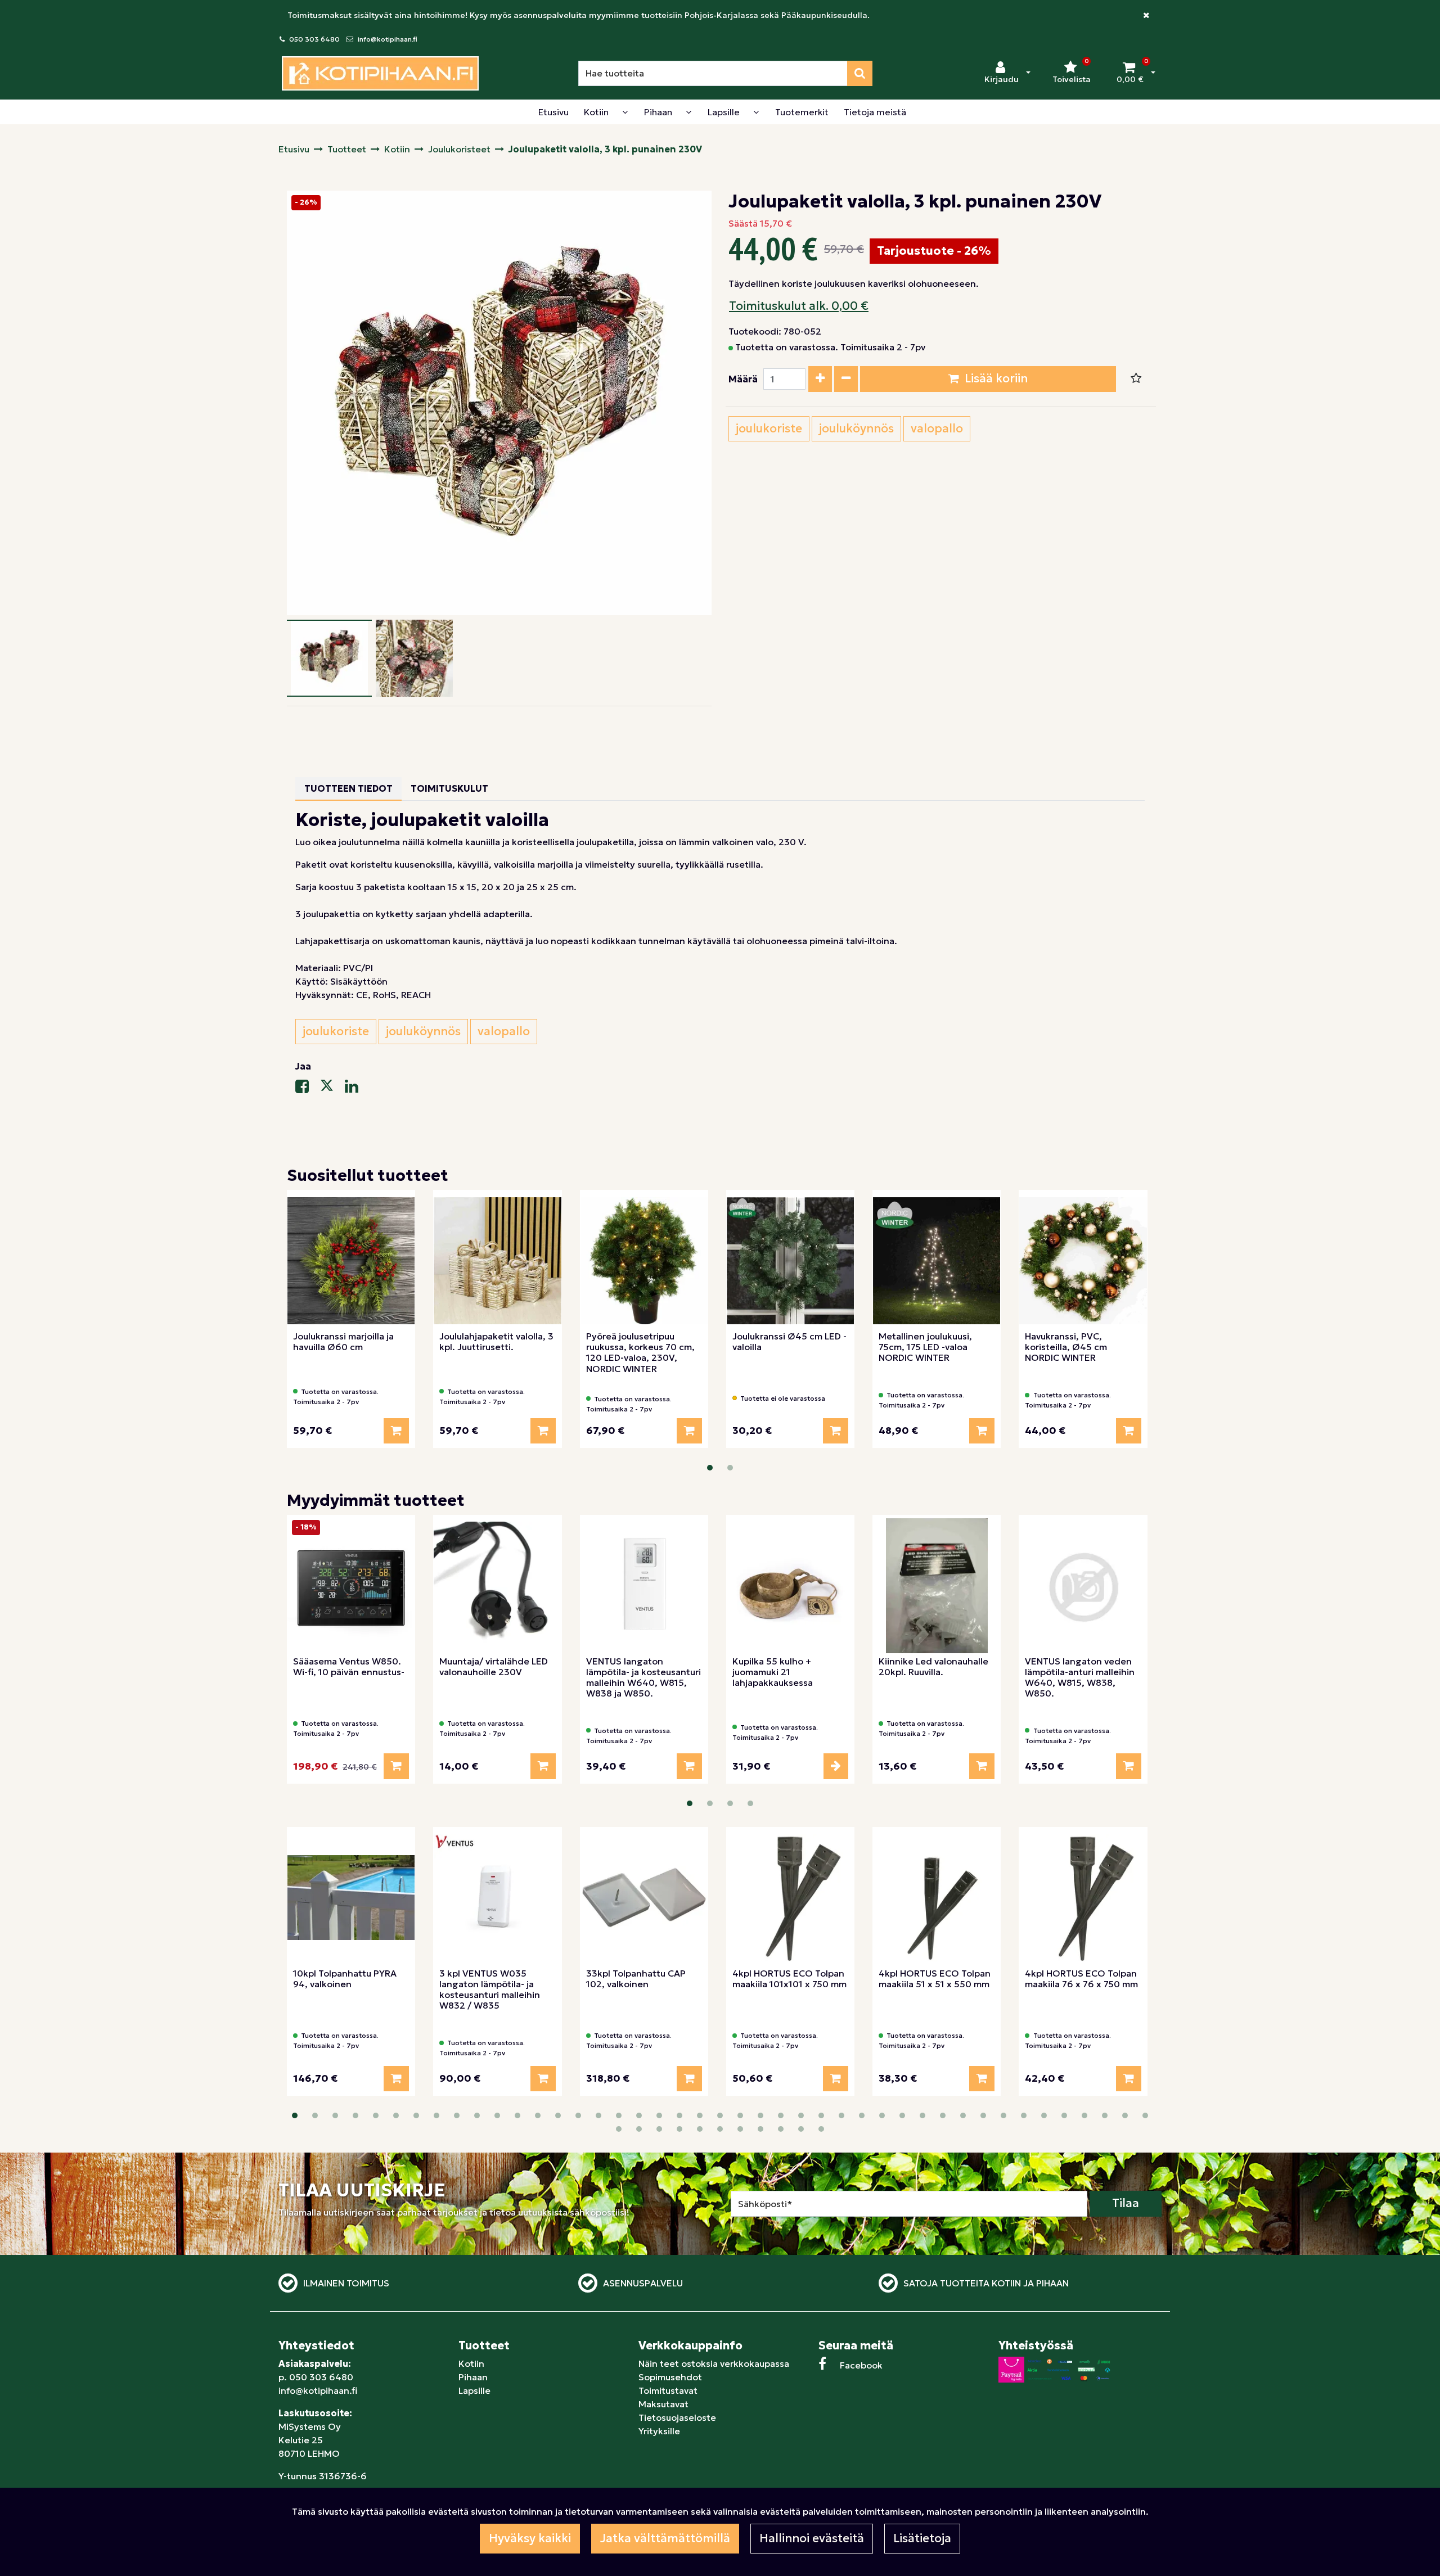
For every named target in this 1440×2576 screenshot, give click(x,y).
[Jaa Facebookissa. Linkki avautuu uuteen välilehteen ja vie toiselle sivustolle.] (308, 1089)
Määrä (743, 379)
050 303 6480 (314, 39)
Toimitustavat (668, 2390)
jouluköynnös (856, 428)
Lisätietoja (922, 2538)
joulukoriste (769, 428)
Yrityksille (659, 2431)
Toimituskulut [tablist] (449, 788)
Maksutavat (663, 2404)
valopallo (937, 428)
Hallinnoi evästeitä (812, 2538)
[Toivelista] (1136, 379)
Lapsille (474, 2390)
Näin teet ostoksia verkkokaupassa (714, 2363)
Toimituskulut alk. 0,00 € (799, 306)
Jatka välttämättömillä (665, 2538)
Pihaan (473, 2377)
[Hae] (860, 73)
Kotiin (471, 2363)
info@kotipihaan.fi (388, 39)
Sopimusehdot (670, 2377)
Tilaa (1126, 2203)
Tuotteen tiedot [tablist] (348, 788)
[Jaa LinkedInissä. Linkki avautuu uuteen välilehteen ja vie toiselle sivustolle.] (356, 1089)
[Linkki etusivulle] (380, 73)
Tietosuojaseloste (677, 2417)
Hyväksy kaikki (530, 2538)
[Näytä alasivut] (625, 112)
